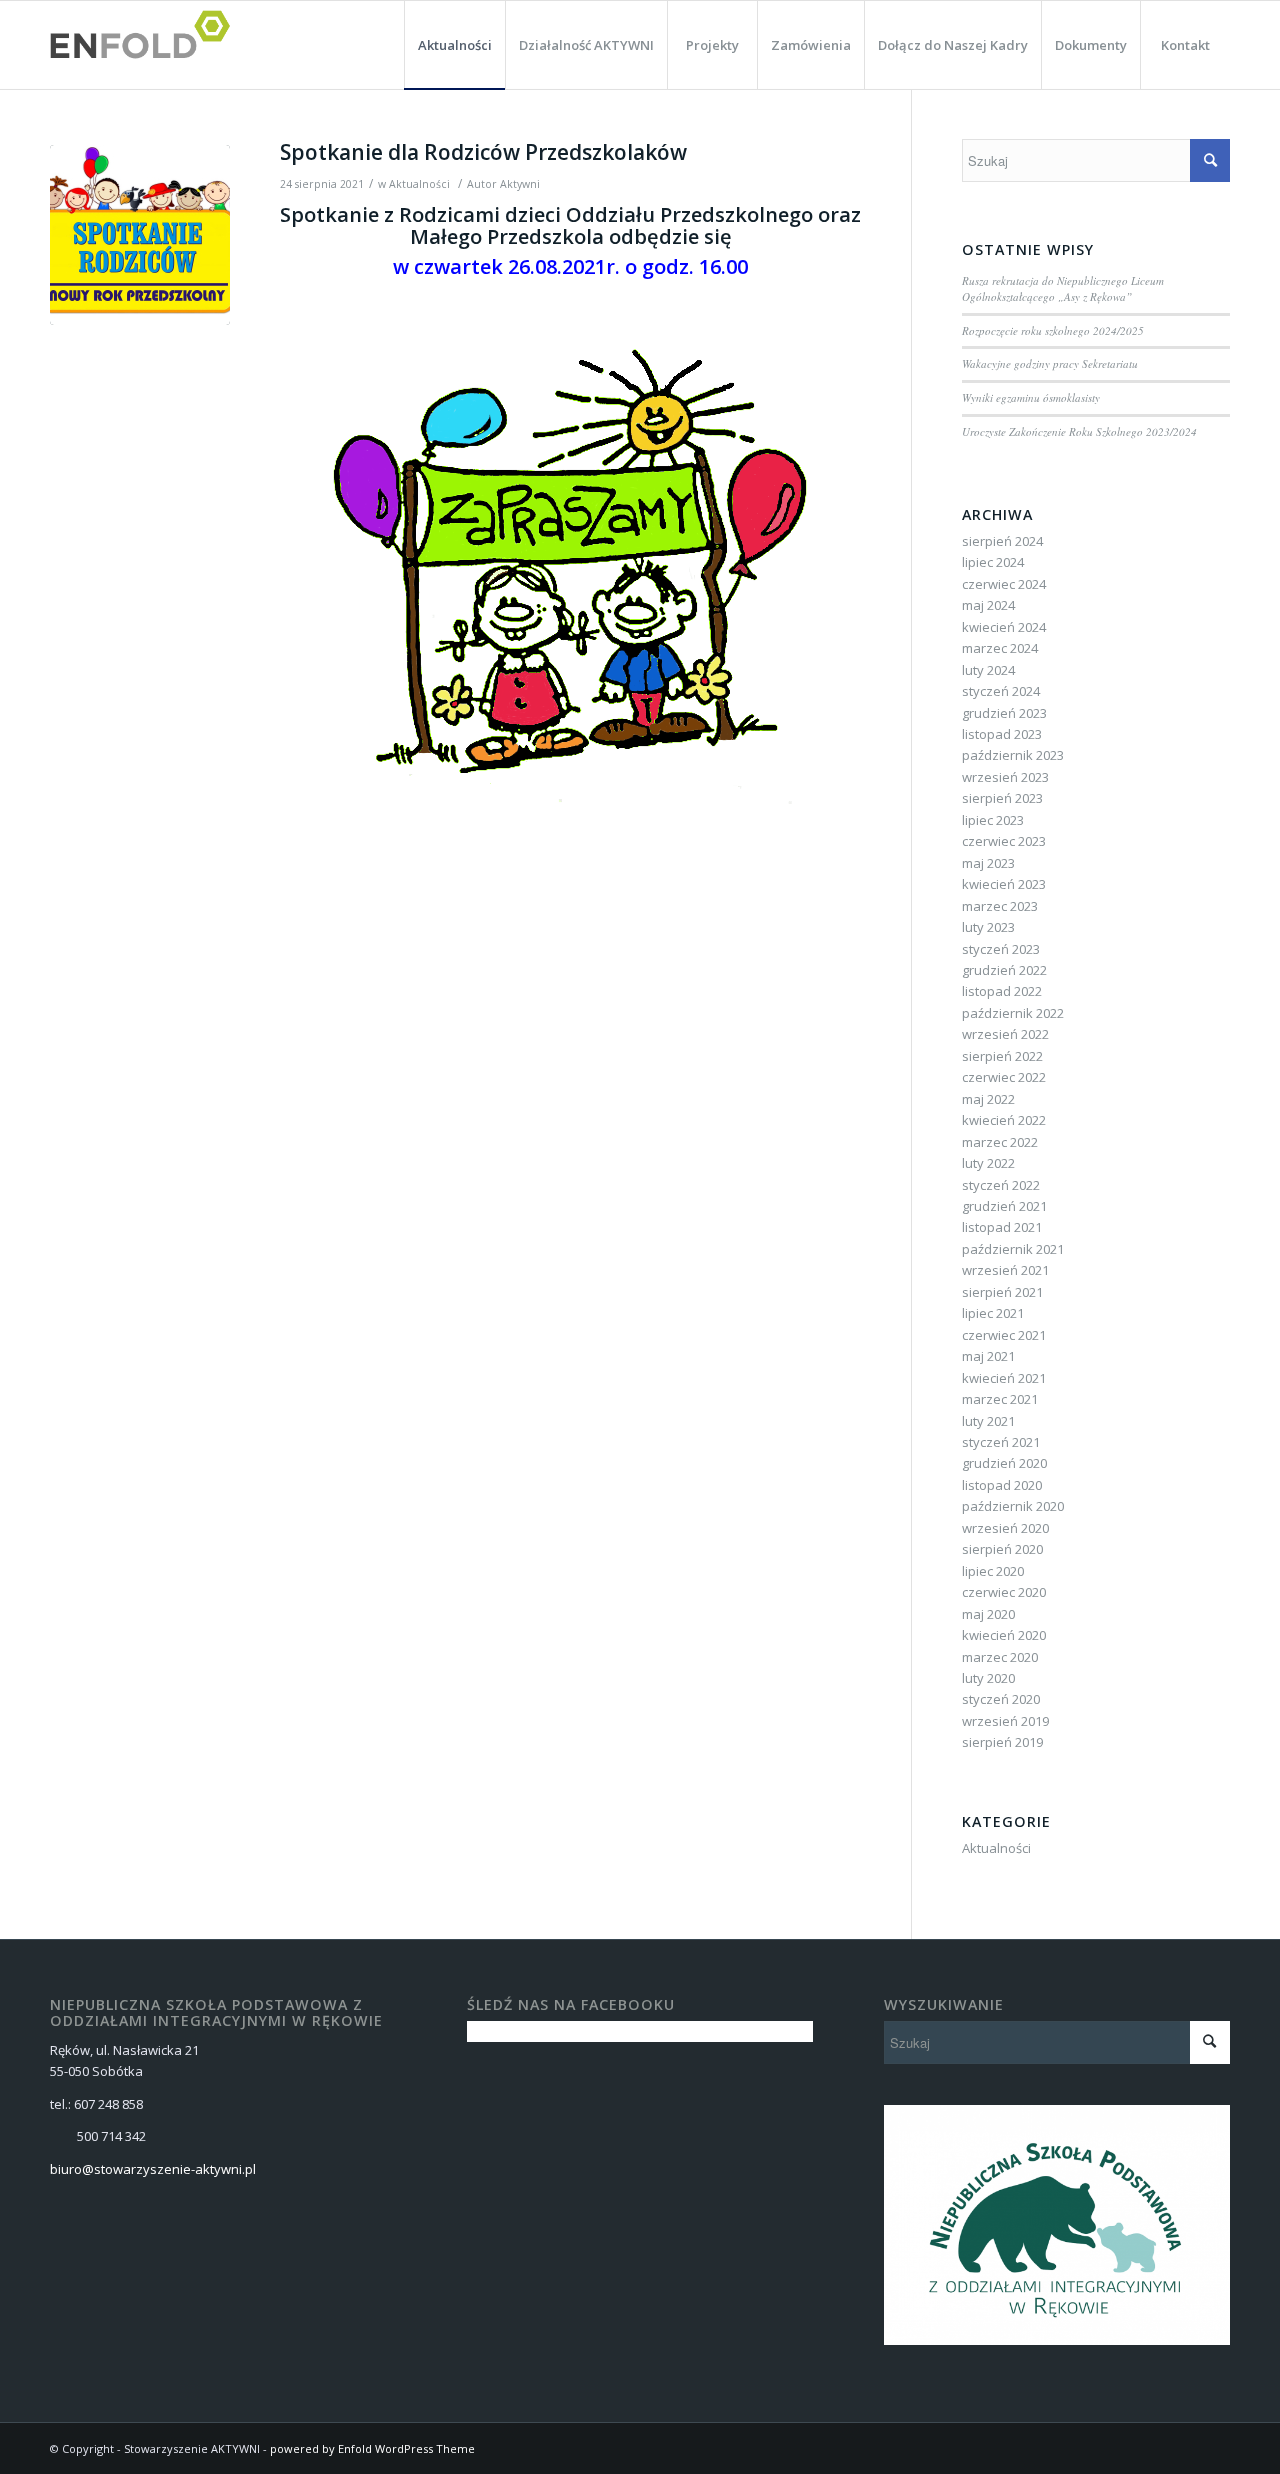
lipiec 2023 (993, 820)
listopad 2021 (1002, 1227)
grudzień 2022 (1004, 970)
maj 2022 (988, 1099)
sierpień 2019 (1002, 1742)
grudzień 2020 (1004, 1463)
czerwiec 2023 (1004, 841)
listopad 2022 (1002, 991)
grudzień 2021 (1004, 1206)
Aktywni (520, 184)
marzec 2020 (1000, 1657)
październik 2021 (1013, 1249)
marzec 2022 (1000, 1142)
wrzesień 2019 (1005, 1721)
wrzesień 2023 (1005, 777)
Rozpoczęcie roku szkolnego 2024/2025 (1053, 330)
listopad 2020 (1002, 1485)
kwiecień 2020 (1004, 1635)
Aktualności (419, 184)
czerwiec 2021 (1004, 1335)
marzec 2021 (1000, 1399)
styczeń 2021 (1001, 1442)
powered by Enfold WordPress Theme (372, 2448)
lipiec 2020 (993, 1571)
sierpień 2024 (1002, 541)
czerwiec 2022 (1004, 1077)
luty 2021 (988, 1421)
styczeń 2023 (1001, 949)
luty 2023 (988, 927)
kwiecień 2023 (1004, 884)
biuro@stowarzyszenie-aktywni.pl (153, 2169)
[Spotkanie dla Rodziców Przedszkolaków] (140, 235)
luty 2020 (988, 1678)
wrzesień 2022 (1005, 1034)
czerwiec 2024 (1004, 584)
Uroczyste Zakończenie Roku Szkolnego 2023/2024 (1079, 431)
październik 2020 (1013, 1506)
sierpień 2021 (1002, 1292)
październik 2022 (1013, 1013)
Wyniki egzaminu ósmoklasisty (1031, 397)
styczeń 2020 (1001, 1699)
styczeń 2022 (1001, 1185)
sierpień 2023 (1002, 798)
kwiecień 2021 (1004, 1378)
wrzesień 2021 (1005, 1270)
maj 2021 (988, 1356)
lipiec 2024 (993, 562)
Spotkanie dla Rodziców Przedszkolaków (483, 152)
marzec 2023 (1000, 906)
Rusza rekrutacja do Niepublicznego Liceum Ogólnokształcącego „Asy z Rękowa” (1063, 289)
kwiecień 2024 (1004, 627)
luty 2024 (988, 670)
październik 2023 (1013, 755)
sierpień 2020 (1002, 1549)
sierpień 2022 (1002, 1056)
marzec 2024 (1000, 648)
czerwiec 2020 (1004, 1592)
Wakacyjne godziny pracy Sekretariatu (1050, 363)
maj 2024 (988, 605)
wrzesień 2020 (1005, 1528)
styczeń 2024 (1001, 691)
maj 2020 (988, 1614)
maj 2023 (988, 863)
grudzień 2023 (1004, 713)
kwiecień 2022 (1004, 1120)
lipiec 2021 (993, 1313)
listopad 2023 (1002, 734)
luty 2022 (988, 1163)
